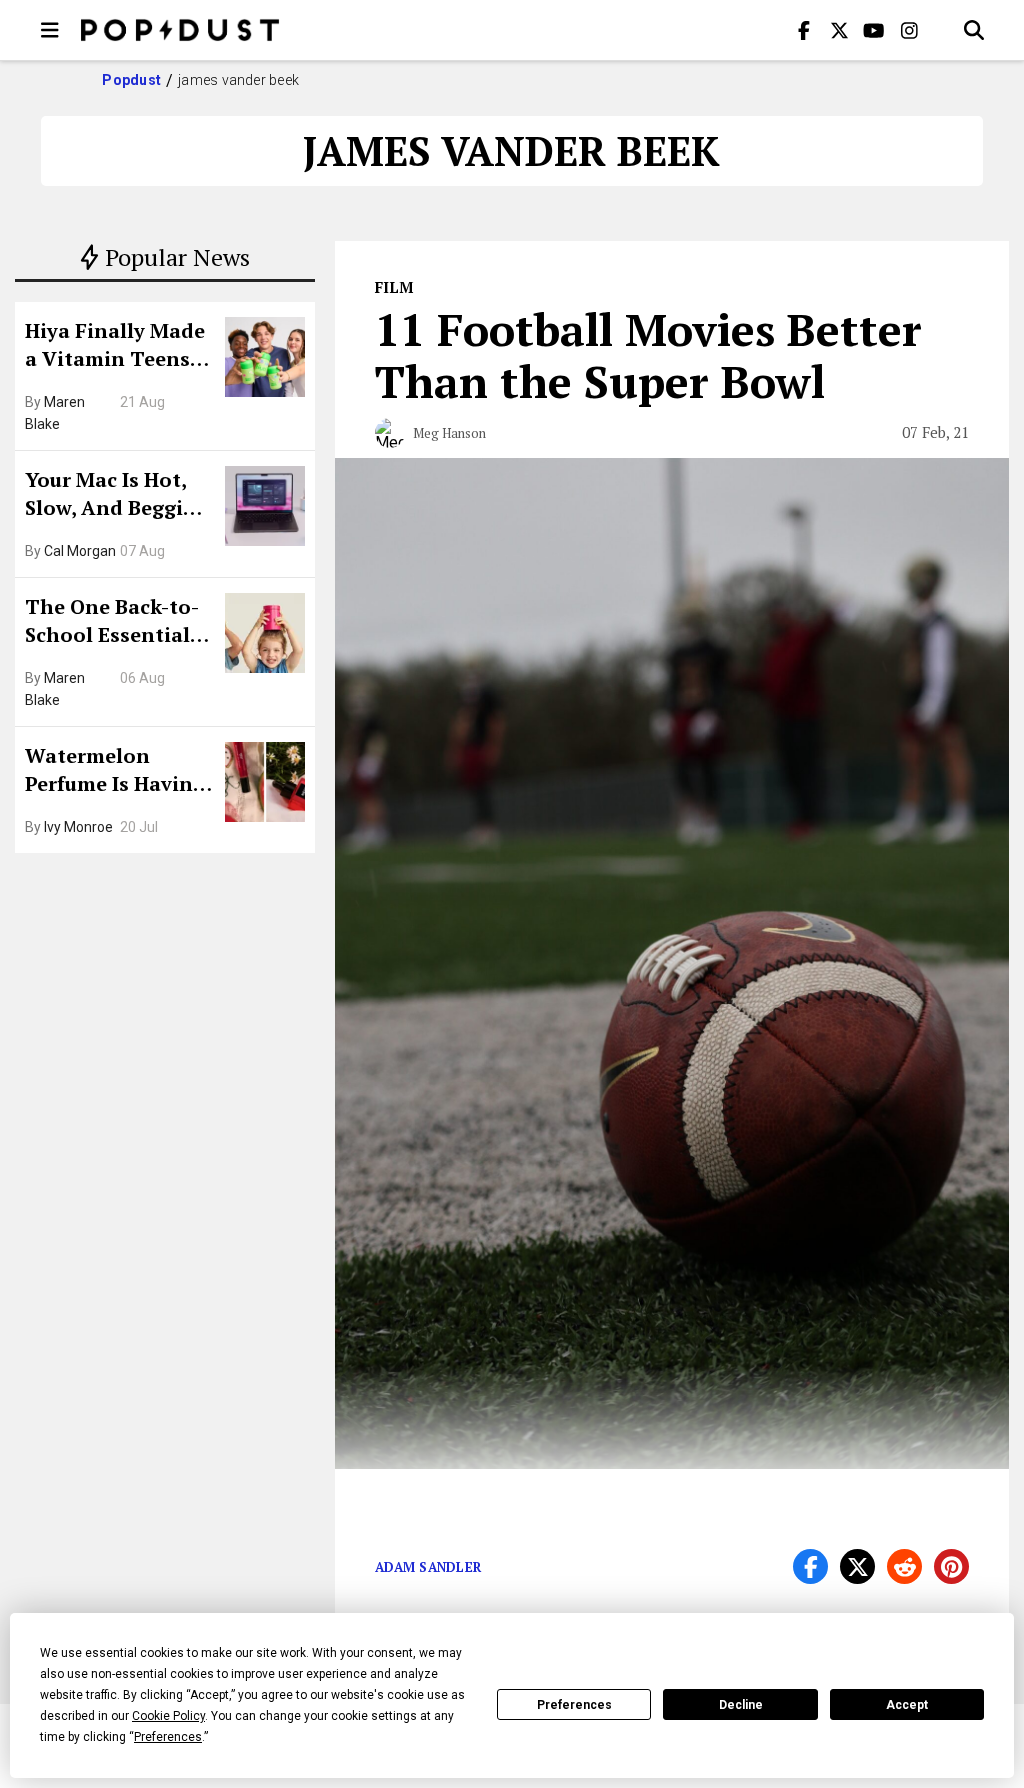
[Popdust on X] (839, 30)
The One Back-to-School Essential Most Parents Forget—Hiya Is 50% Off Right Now (117, 623)
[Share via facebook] (810, 1566)
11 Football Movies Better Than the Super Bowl (648, 355)
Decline (741, 1705)
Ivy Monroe (78, 827)
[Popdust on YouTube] (874, 30)
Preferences (574, 1705)
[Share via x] (857, 1566)
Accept (907, 1705)
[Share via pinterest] (951, 1566)
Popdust (131, 80)
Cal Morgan (80, 551)
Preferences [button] (168, 1737)
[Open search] (974, 30)
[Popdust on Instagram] (909, 30)
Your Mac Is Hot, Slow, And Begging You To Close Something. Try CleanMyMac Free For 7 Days (117, 496)
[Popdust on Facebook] (804, 30)
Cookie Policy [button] (168, 1716)
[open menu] (50, 30)
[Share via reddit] (904, 1566)
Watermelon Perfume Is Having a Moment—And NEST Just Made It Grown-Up (115, 772)
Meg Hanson (449, 433)
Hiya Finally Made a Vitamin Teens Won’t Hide (115, 347)
